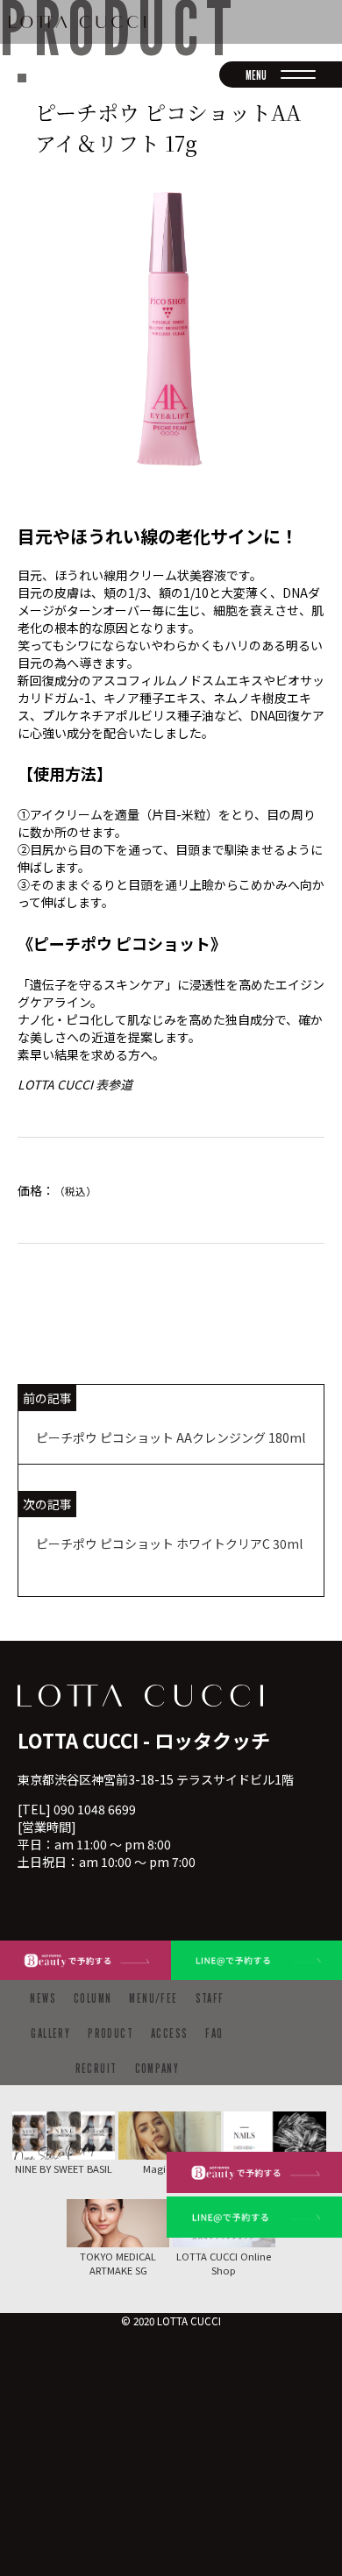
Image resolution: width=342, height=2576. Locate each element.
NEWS (43, 1998)
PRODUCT (110, 2033)
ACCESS (169, 2033)
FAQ (214, 2033)
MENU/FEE (153, 1998)
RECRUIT (96, 2068)
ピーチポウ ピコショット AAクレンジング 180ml (171, 1437)
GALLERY (50, 2033)
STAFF (210, 1998)
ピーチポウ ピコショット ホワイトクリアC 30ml (169, 1543)
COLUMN (93, 1998)
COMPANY (157, 2068)
